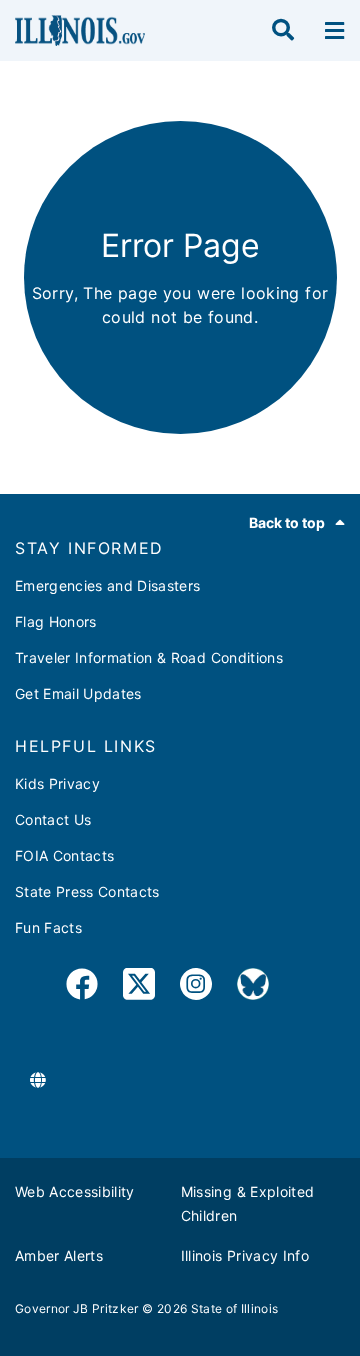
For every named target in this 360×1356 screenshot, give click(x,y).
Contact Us (53, 819)
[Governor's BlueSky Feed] (253, 987)
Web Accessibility (75, 1191)
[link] (82, 987)
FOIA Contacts (64, 855)
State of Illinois (235, 1308)
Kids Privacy (57, 783)
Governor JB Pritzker (77, 1308)
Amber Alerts (59, 1255)
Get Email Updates (78, 693)
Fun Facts (48, 927)
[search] (283, 31)
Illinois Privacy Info (245, 1255)
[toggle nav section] (334, 31)
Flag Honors (56, 621)
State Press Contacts (87, 891)
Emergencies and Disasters (108, 585)
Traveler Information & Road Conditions (149, 657)
